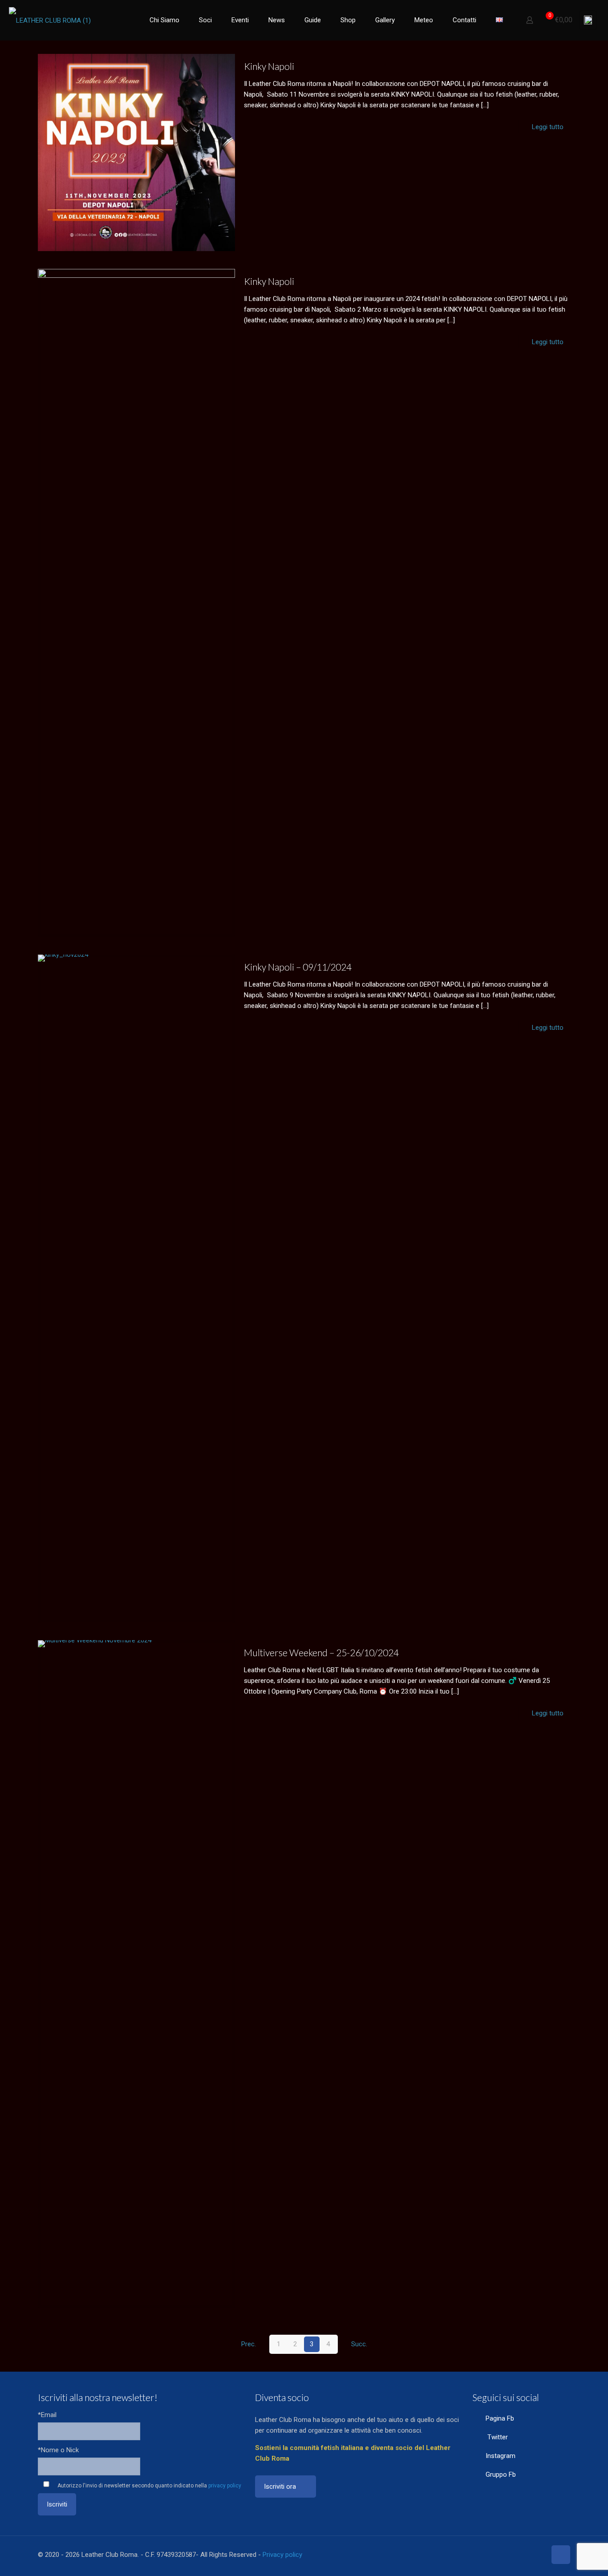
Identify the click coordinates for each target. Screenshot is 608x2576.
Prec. (249, 2344)
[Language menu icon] (588, 20)
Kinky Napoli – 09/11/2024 (298, 967)
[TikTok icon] (539, 2555)
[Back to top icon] (561, 2555)
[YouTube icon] (511, 2555)
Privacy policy (282, 2555)
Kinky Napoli (269, 66)
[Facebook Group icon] (530, 2555)
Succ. (359, 2344)
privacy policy (225, 2486)
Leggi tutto (548, 127)
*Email (47, 2415)
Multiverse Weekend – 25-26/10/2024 (321, 1652)
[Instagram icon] (521, 2555)
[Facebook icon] (492, 2555)
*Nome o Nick (58, 2450)
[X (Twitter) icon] (502, 2555)
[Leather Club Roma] (50, 20)
